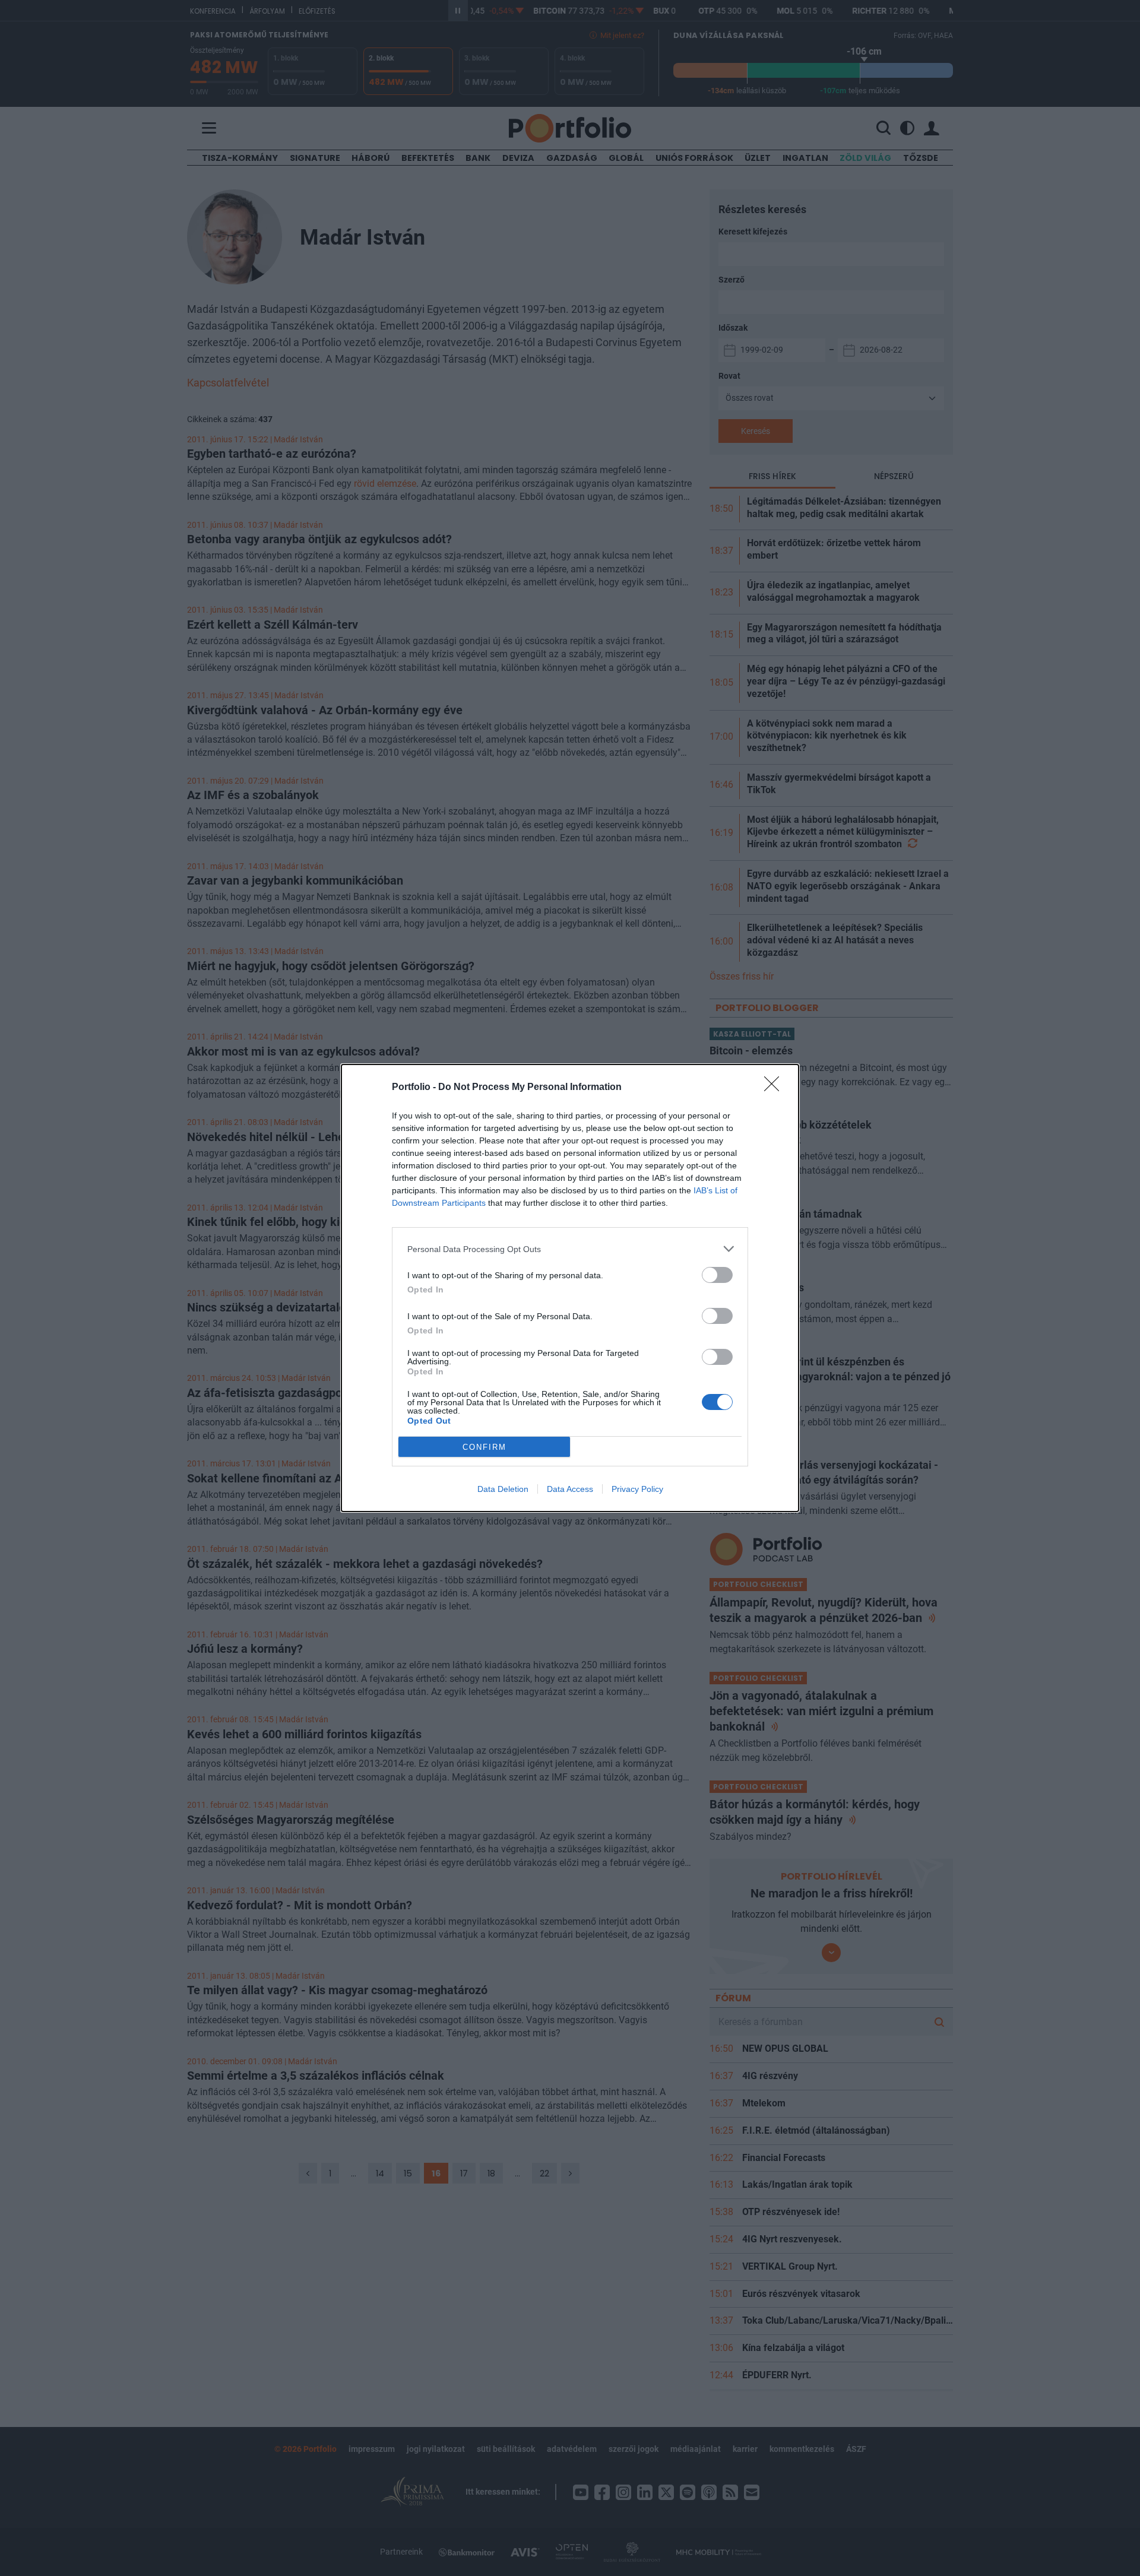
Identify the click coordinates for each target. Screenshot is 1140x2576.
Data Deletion (503, 1489)
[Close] (775, 1088)
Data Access (570, 1489)
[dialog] (570, 1288)
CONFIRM (484, 1447)
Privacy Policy (637, 1489)
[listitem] (570, 1249)
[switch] (717, 1275)
